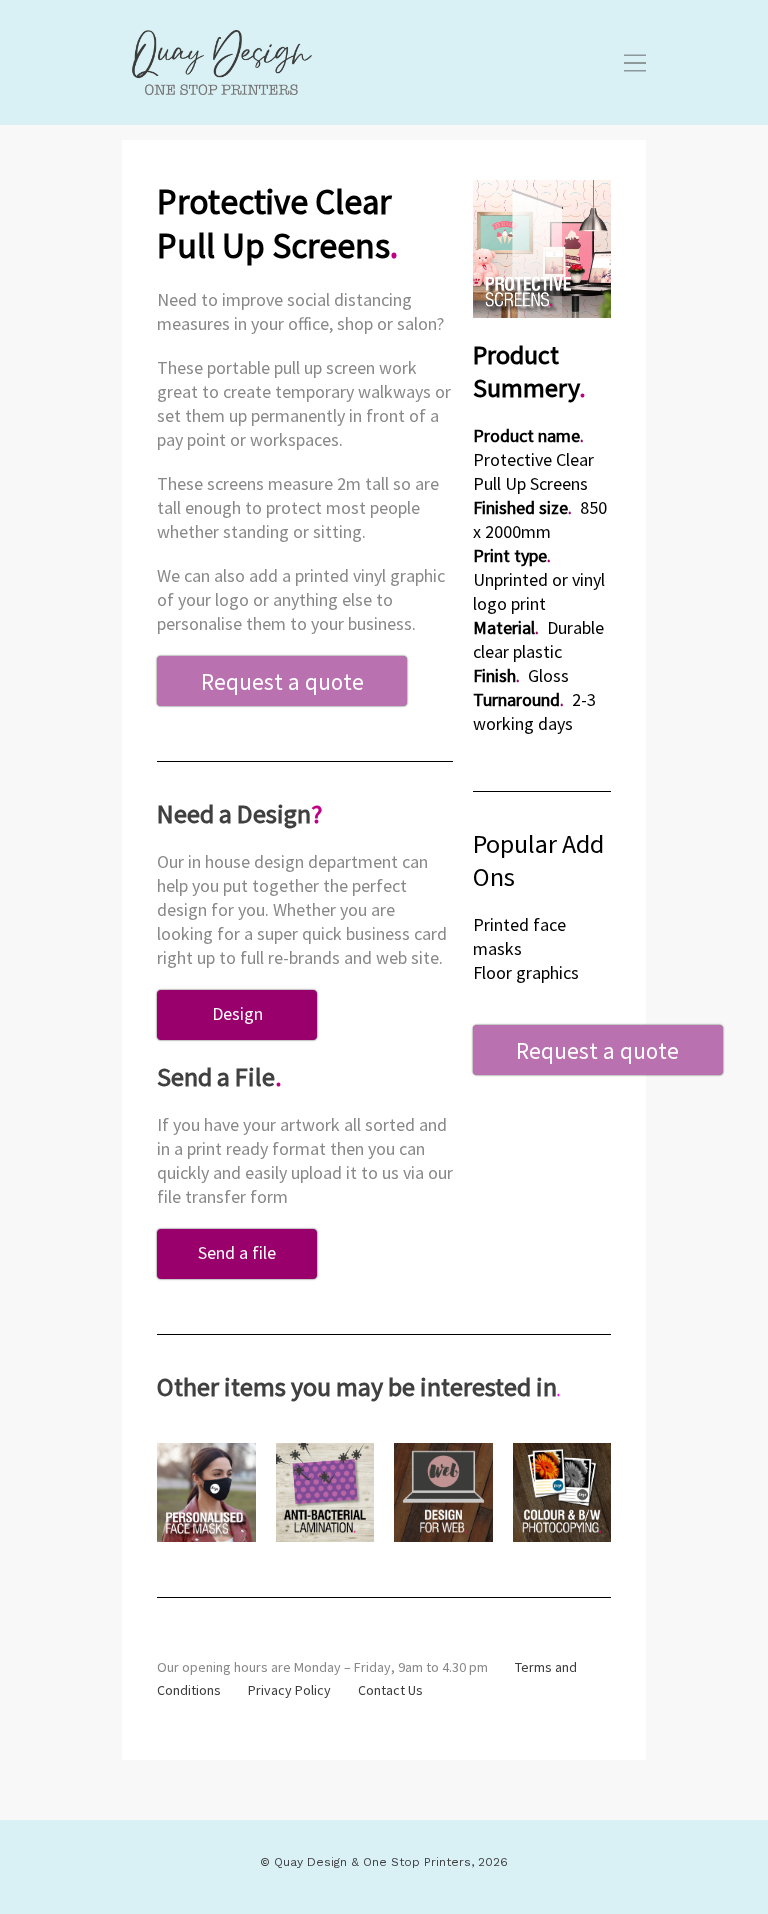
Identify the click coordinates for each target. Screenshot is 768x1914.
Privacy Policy (289, 1690)
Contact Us (390, 1690)
